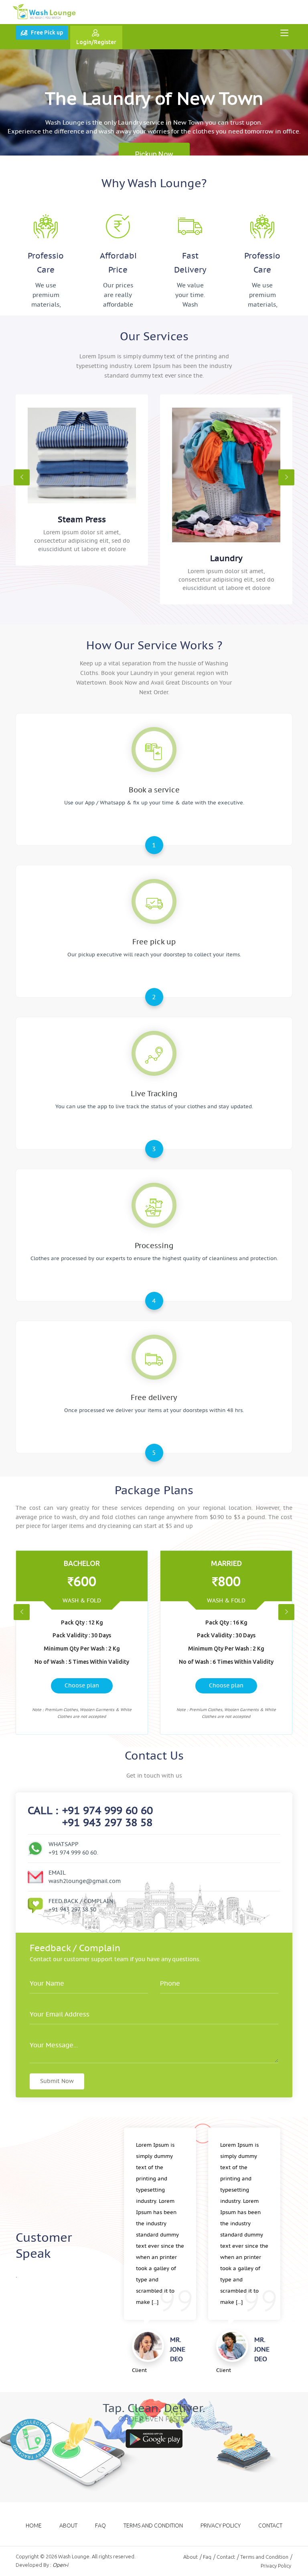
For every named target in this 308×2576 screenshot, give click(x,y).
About (68, 2525)
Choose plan (82, 1685)
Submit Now (57, 2081)
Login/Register (96, 42)
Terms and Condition (153, 2525)
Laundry (226, 558)
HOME (34, 2525)
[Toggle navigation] (284, 33)
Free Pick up (47, 32)
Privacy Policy (221, 2525)
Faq (100, 2525)
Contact (270, 2525)
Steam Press (82, 519)
